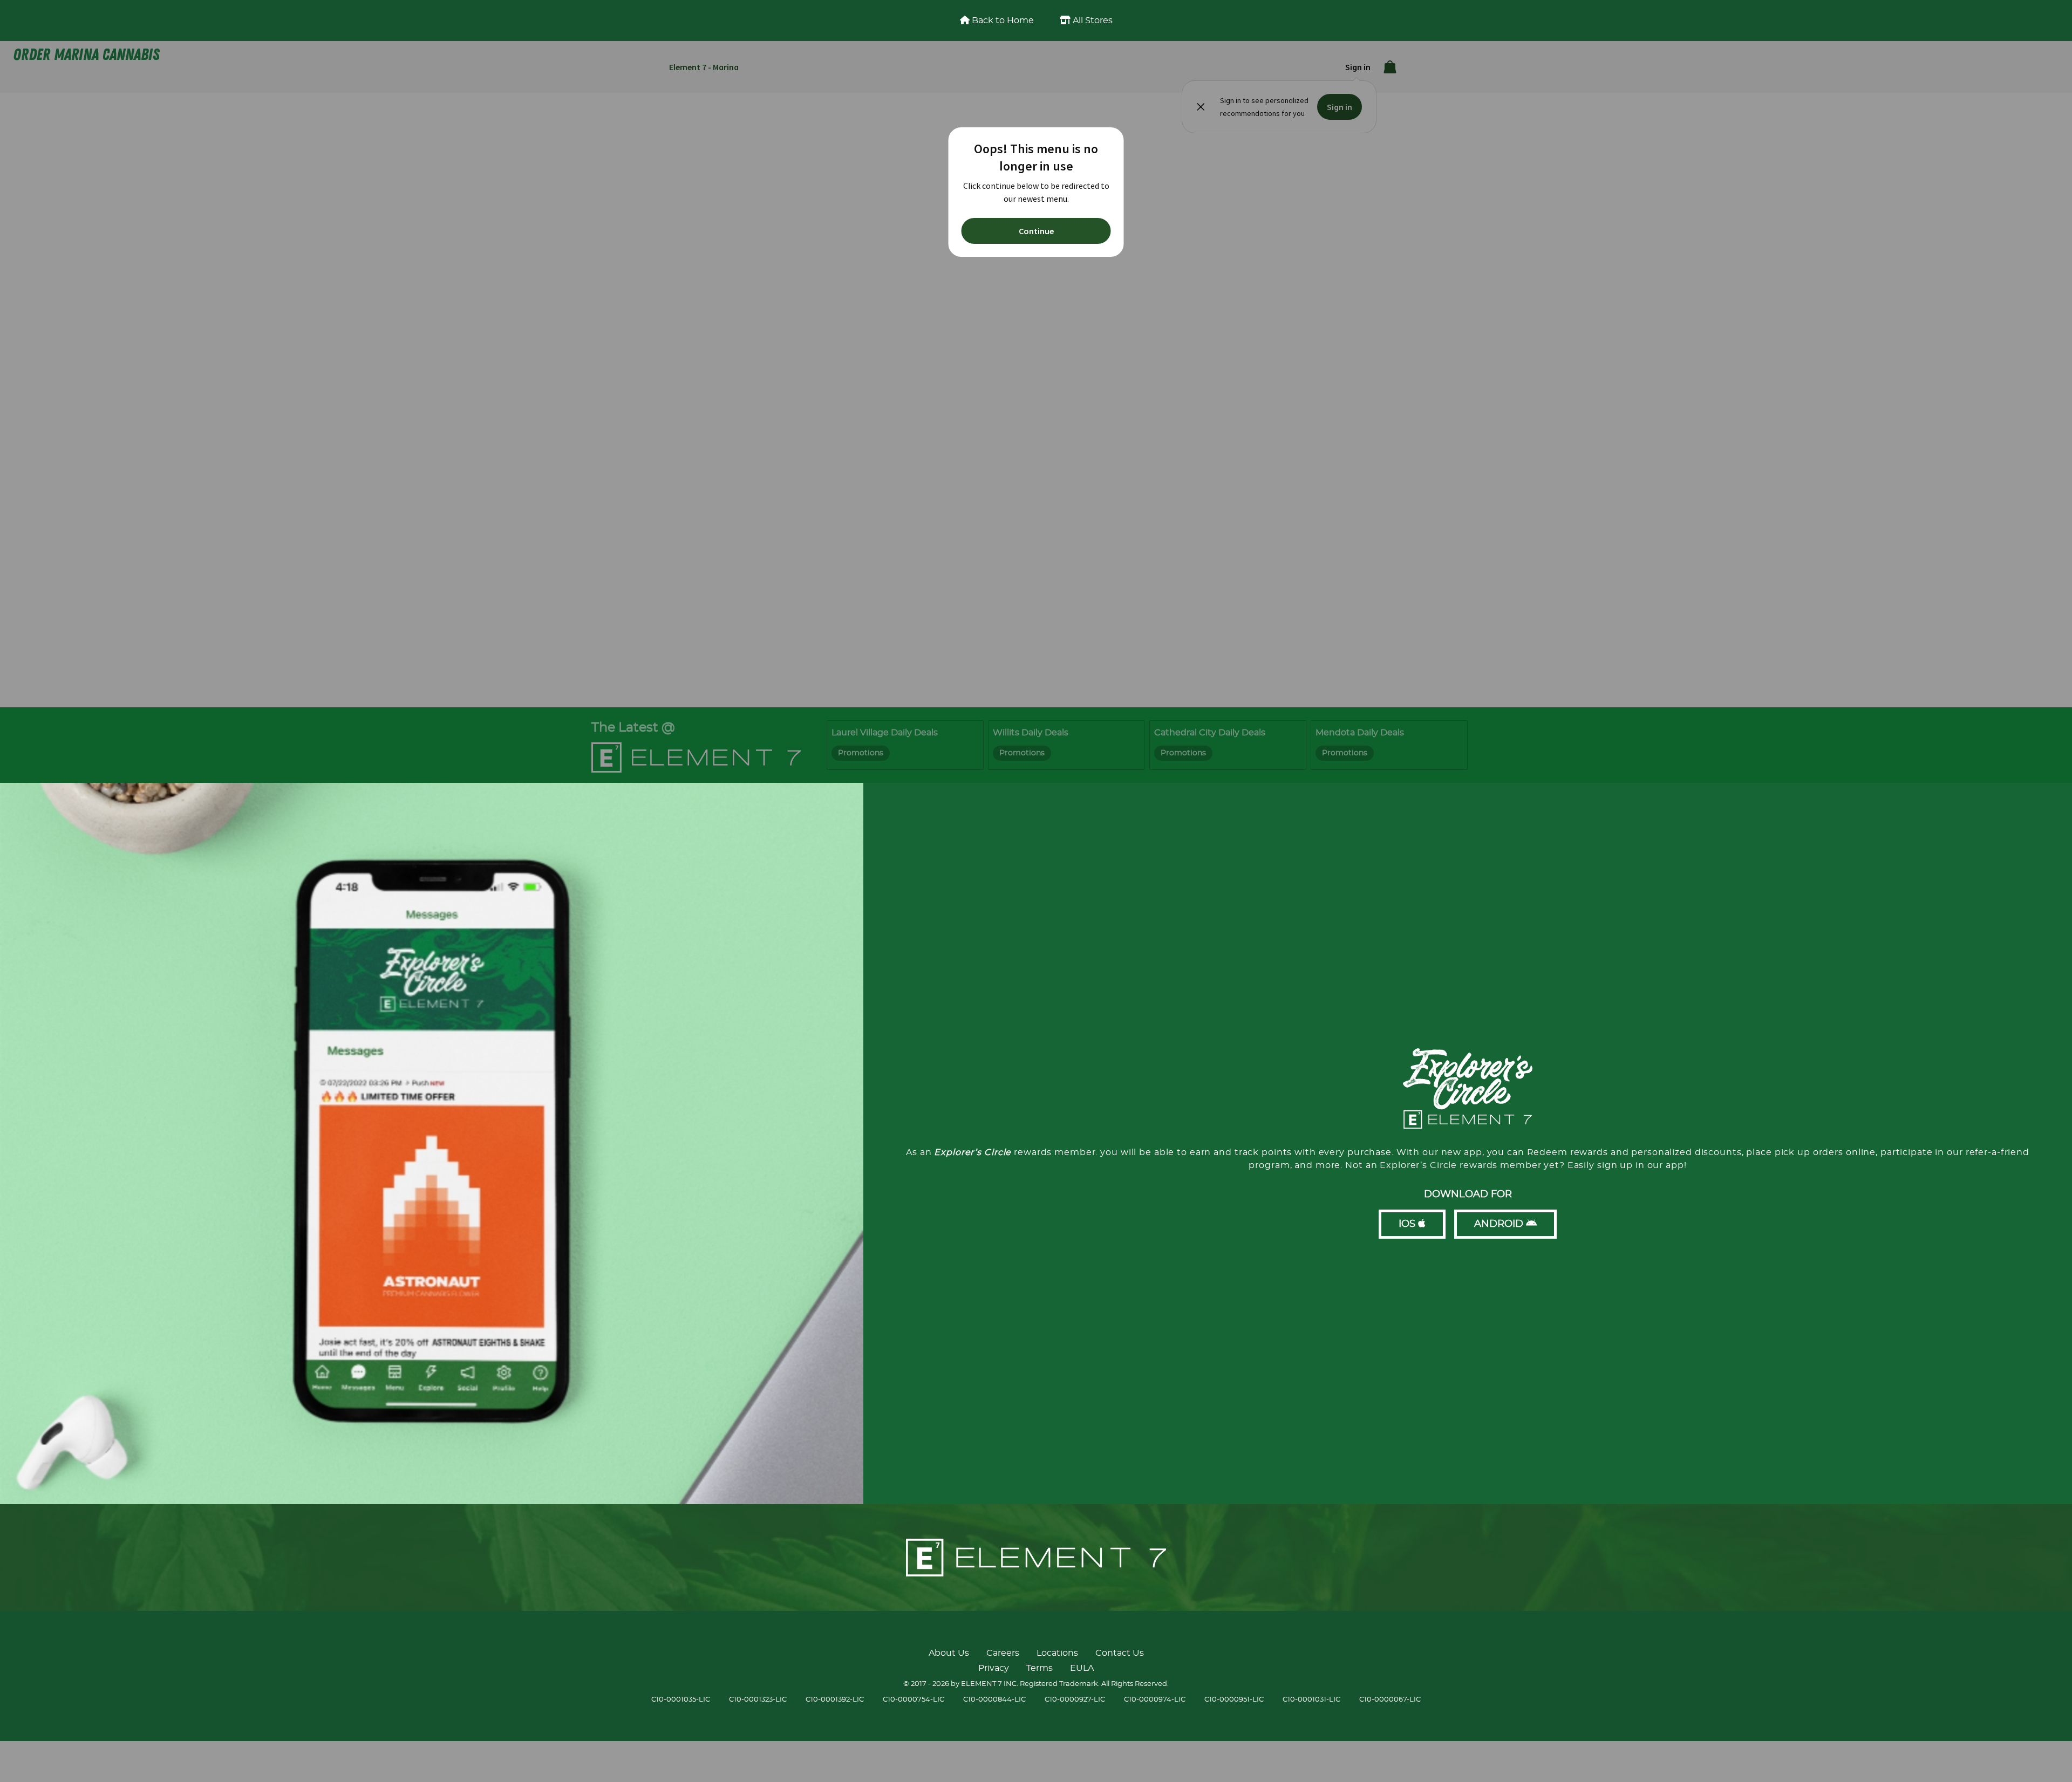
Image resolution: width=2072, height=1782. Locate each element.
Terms (1040, 1668)
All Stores (1092, 21)
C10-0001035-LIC (681, 1700)
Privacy (994, 1668)
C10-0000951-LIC (1234, 1700)
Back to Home (1002, 21)
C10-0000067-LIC (1390, 1700)
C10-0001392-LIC (835, 1700)
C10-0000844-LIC (994, 1700)
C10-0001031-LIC (1311, 1700)
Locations (1057, 1653)
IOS (1408, 1224)
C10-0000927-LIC (1075, 1700)
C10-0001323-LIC (758, 1700)
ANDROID (1500, 1224)
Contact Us (1120, 1653)
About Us (949, 1653)
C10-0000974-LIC (1155, 1700)
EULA (1082, 1668)
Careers (1003, 1653)
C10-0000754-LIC (914, 1700)
